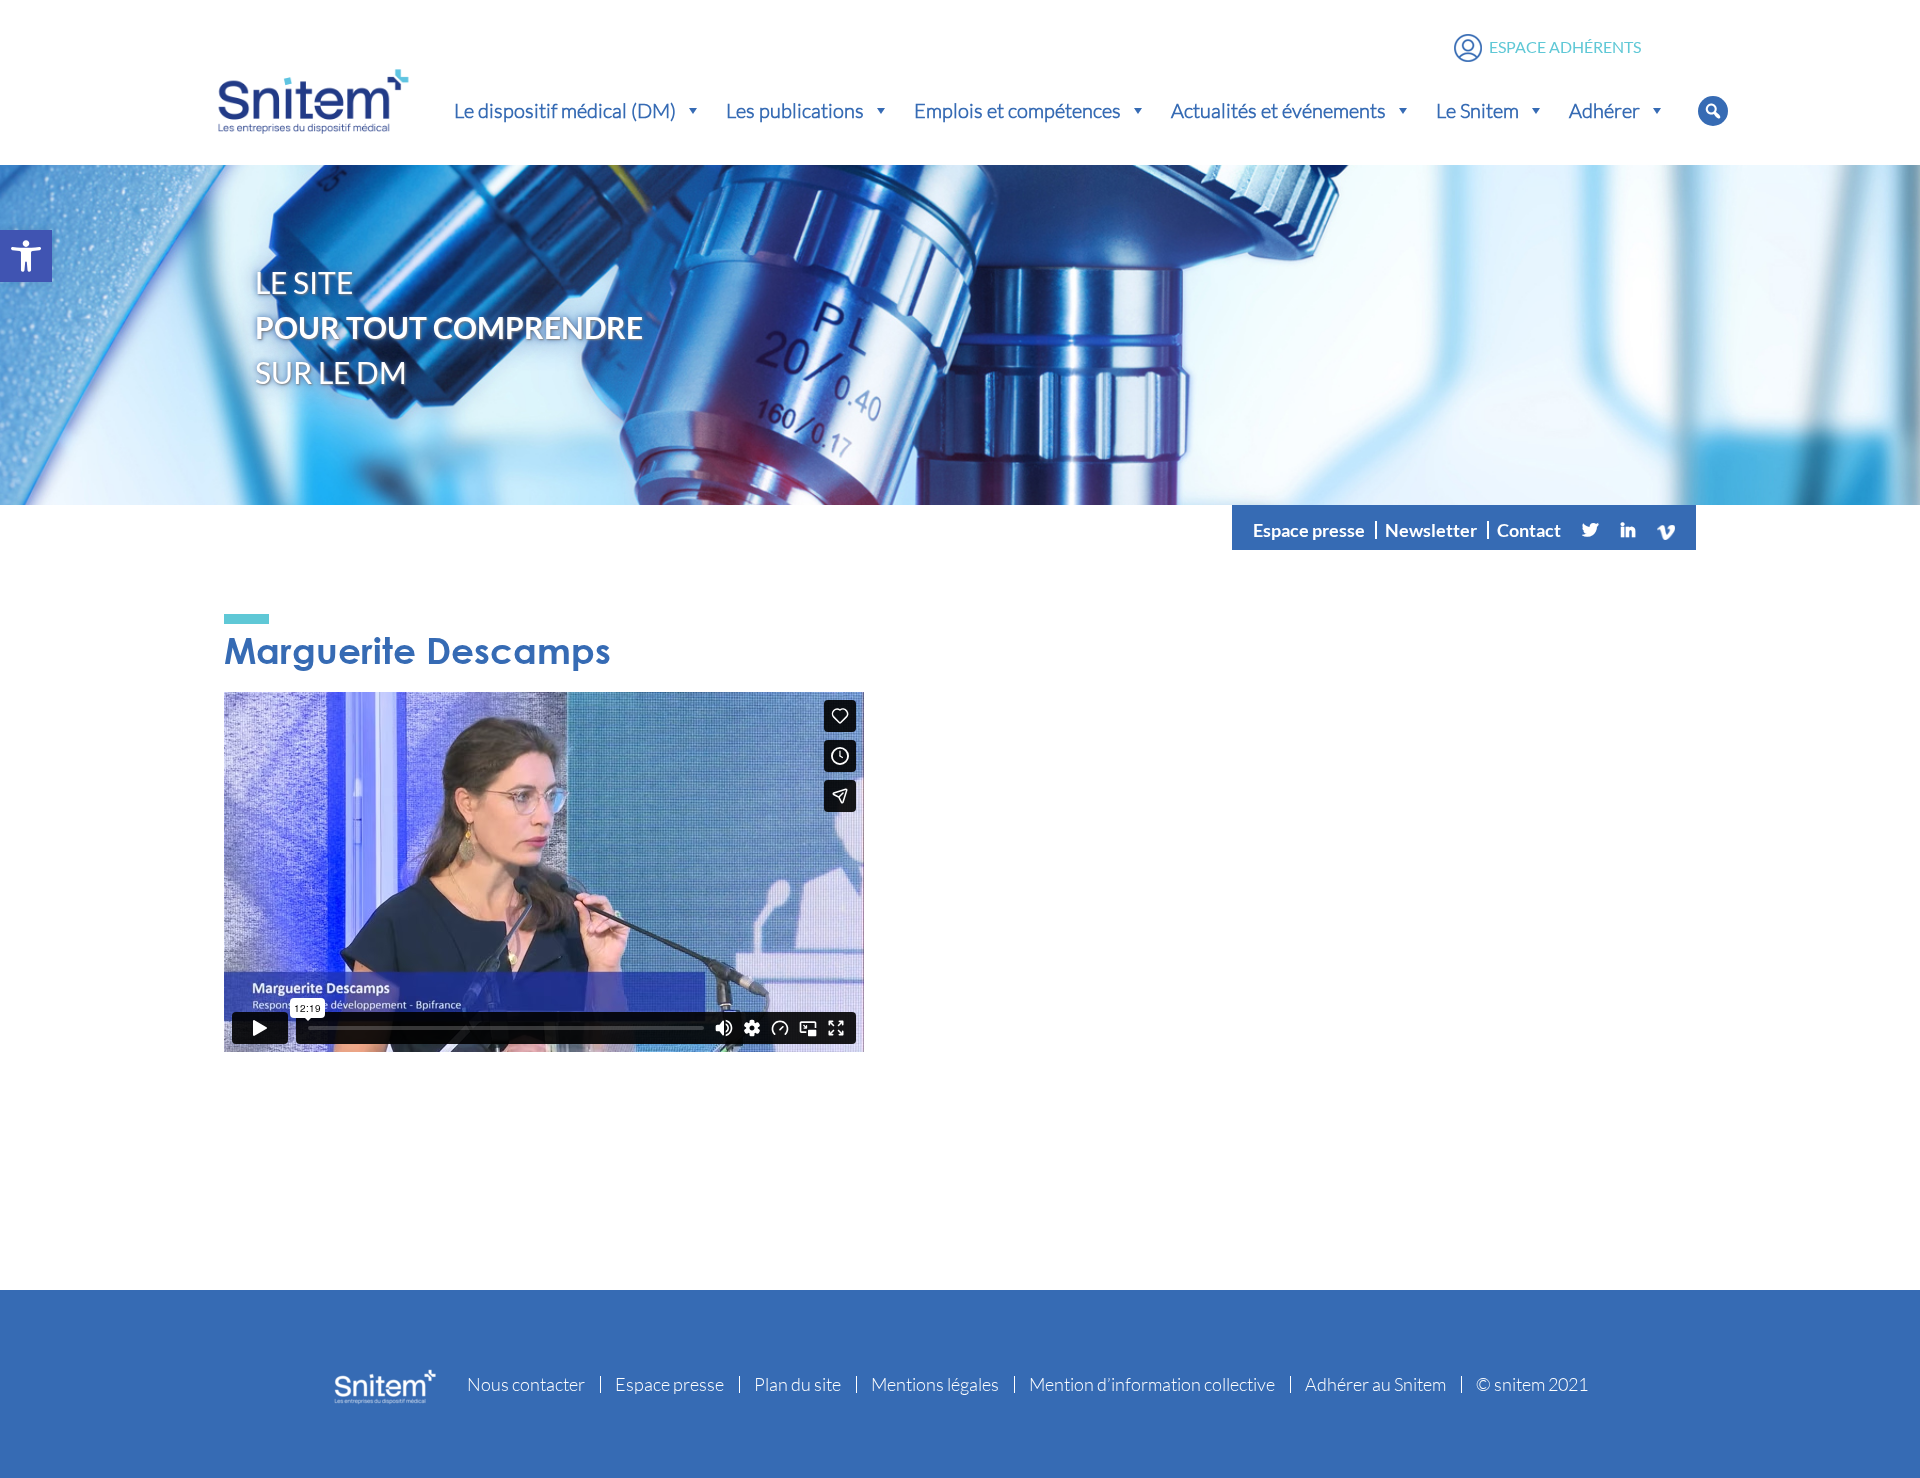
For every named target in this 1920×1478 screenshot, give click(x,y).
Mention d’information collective (1152, 1384)
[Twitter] (1590, 530)
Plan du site (797, 1384)
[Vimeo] (1666, 530)
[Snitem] (313, 97)
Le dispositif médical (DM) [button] (565, 110)
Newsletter (1431, 530)
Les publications (795, 110)
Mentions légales (935, 1384)
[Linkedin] (1628, 530)
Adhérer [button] (1604, 110)
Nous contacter (526, 1384)
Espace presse (1309, 530)
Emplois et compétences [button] (1017, 110)
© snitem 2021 (1532, 1384)
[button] (26, 256)
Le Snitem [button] (1477, 110)
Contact (1529, 530)
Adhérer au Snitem (1375, 1384)
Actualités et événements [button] (1278, 110)
